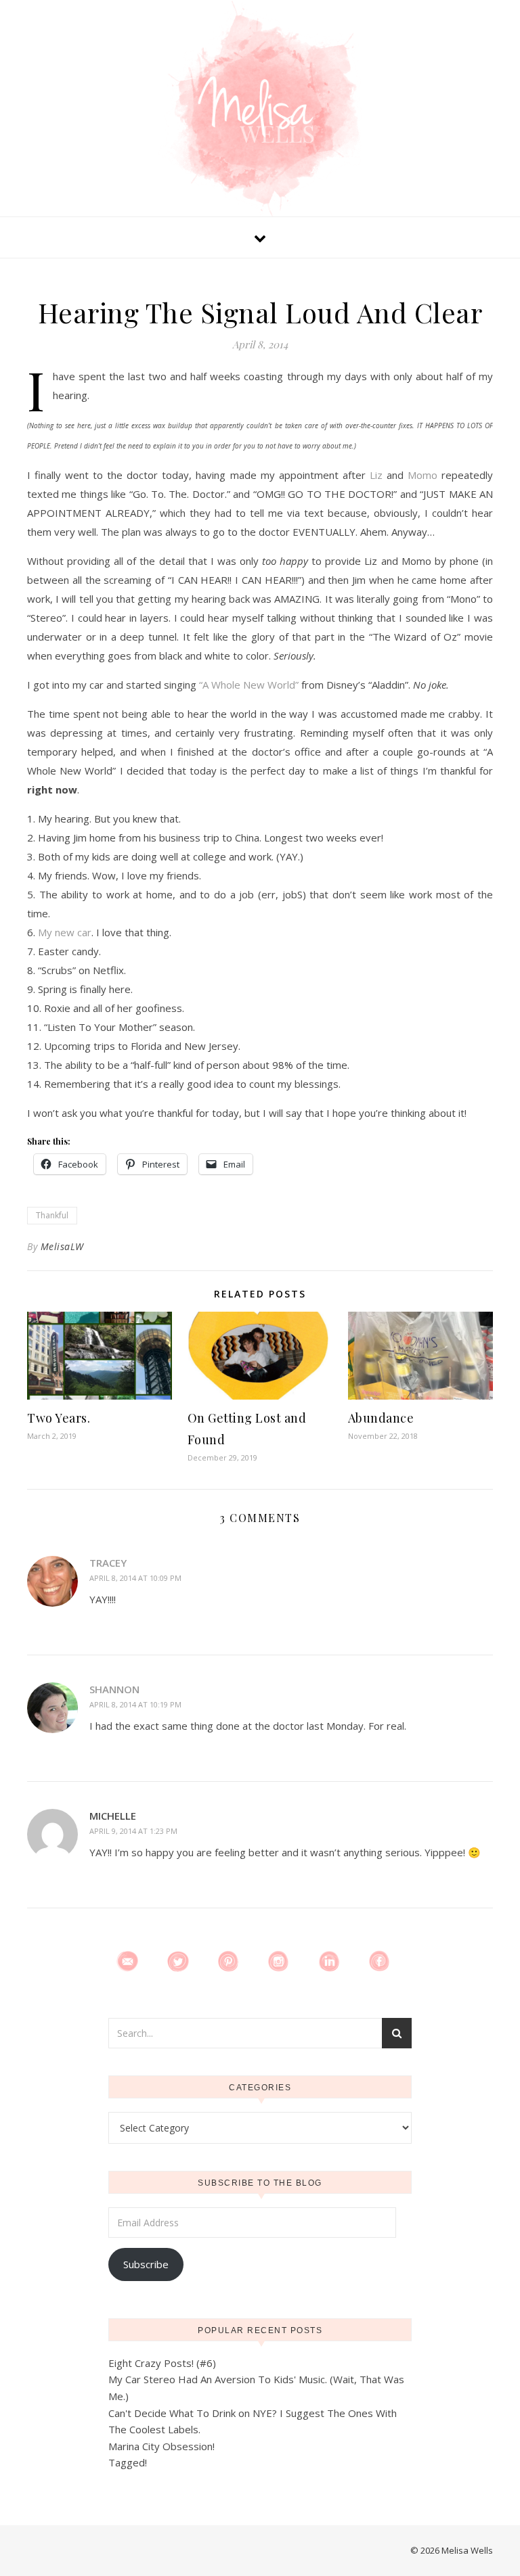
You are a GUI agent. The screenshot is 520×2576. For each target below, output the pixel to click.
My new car (65, 932)
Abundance (381, 1418)
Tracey (108, 1563)
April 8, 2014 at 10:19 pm (135, 1704)
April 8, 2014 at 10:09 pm (135, 1578)
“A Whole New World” (249, 685)
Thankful (52, 1215)
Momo (422, 475)
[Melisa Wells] (260, 110)
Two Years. (59, 1418)
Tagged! (128, 2462)
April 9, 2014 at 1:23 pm (133, 1831)
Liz (376, 475)
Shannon (114, 1689)
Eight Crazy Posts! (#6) (162, 2363)
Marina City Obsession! (161, 2446)
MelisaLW (62, 1246)
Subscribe (146, 2264)
